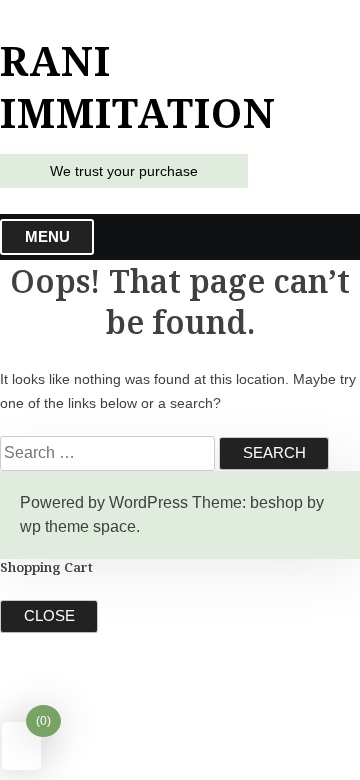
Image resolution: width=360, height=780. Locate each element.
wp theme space (78, 526)
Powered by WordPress (104, 502)
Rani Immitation (138, 87)
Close (49, 615)
